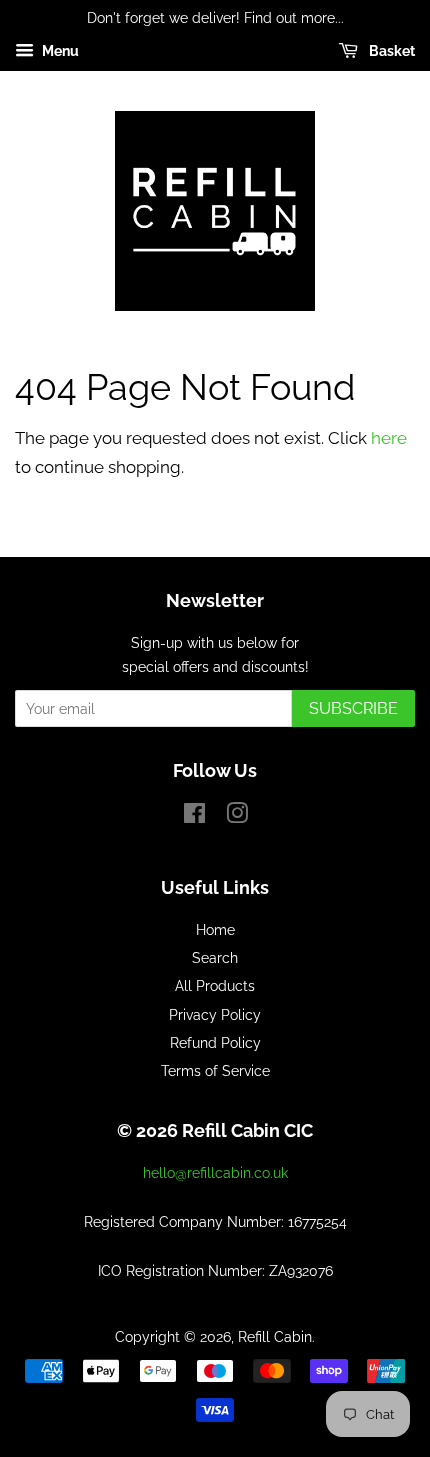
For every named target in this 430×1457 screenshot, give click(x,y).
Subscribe (353, 708)
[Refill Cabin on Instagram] (237, 816)
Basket (390, 51)
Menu (59, 51)
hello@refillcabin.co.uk (215, 1172)
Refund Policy (215, 1042)
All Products (215, 985)
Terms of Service (215, 1070)
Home (215, 929)
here (389, 438)
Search (215, 957)
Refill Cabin (275, 1336)
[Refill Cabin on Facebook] (194, 816)
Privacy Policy (215, 1014)
